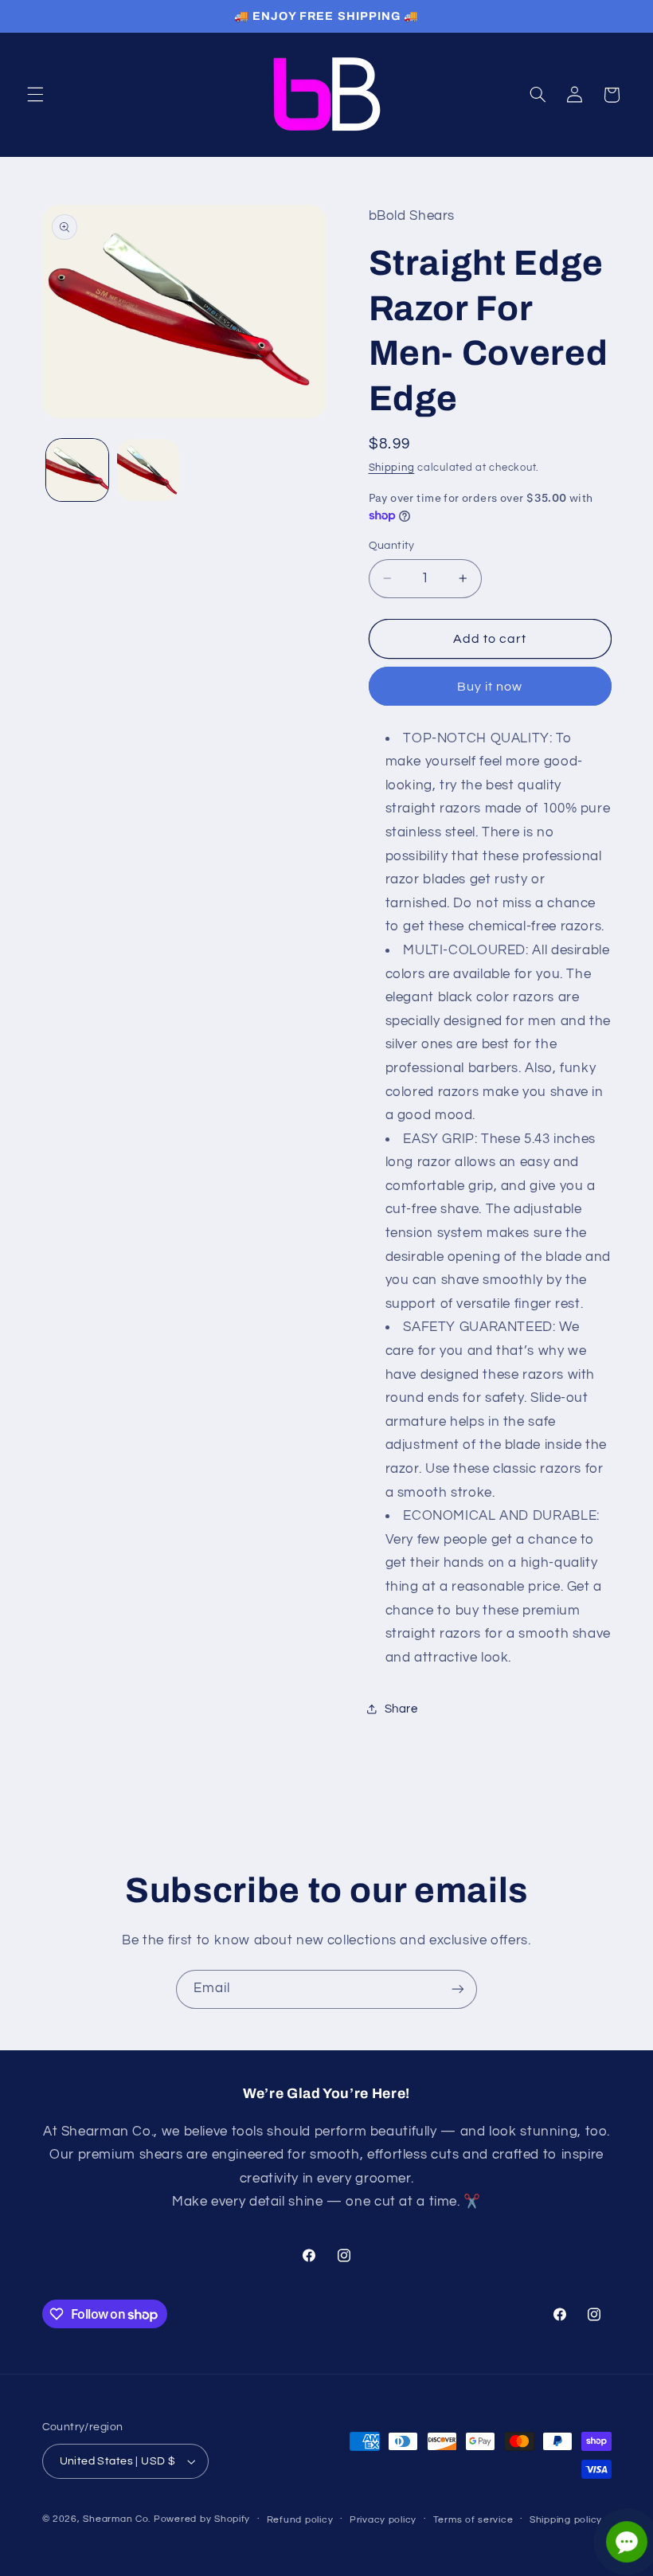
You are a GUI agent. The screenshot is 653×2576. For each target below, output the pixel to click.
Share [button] (401, 1709)
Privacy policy (383, 2520)
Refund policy (300, 2520)
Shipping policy (566, 2520)
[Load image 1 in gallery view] (77, 470)
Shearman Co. (117, 2519)
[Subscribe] (458, 1989)
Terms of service (473, 2520)
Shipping (392, 468)
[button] (35, 95)
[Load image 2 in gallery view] (148, 470)
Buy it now (490, 687)
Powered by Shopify (202, 2519)
